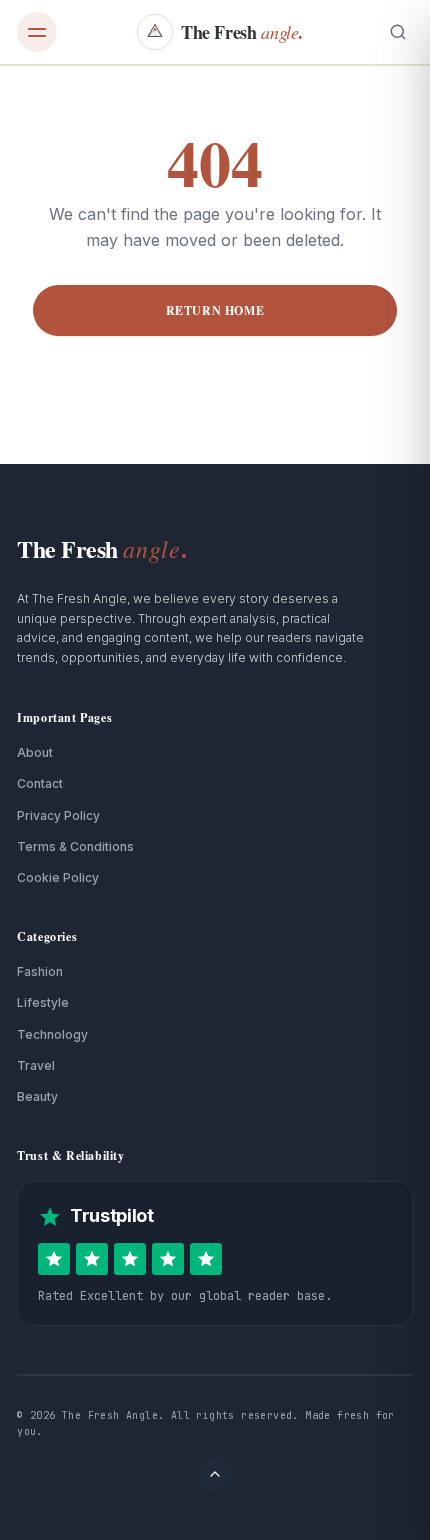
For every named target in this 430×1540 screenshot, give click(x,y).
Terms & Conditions (75, 846)
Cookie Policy (58, 877)
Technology (52, 1034)
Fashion (40, 971)
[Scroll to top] (215, 1474)
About (35, 752)
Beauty (37, 1096)
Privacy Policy (58, 815)
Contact (40, 783)
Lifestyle (43, 1002)
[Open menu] (37, 32)
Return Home (215, 310)
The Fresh (102, 548)
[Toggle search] (398, 32)
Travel (36, 1065)
